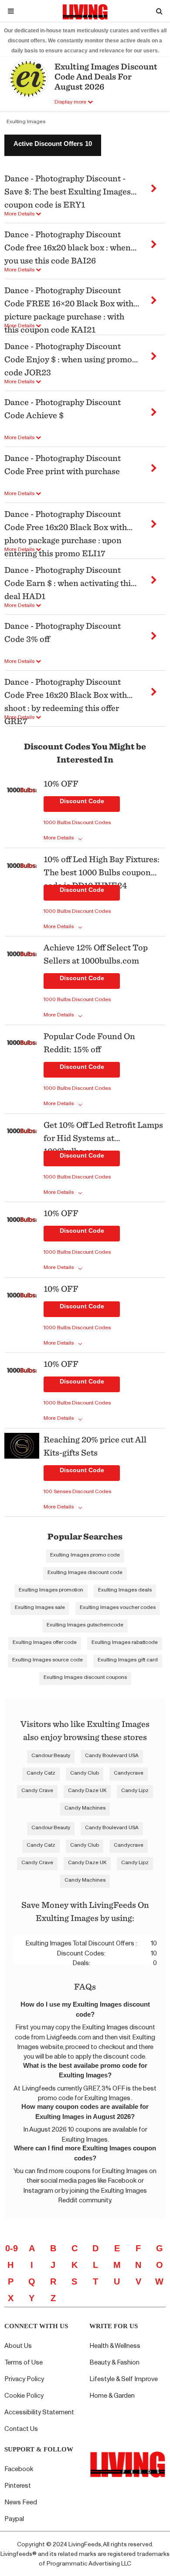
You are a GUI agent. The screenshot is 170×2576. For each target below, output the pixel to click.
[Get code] (154, 185)
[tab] (53, 145)
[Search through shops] (159, 11)
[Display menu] (11, 11)
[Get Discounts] (22, 811)
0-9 (12, 2248)
